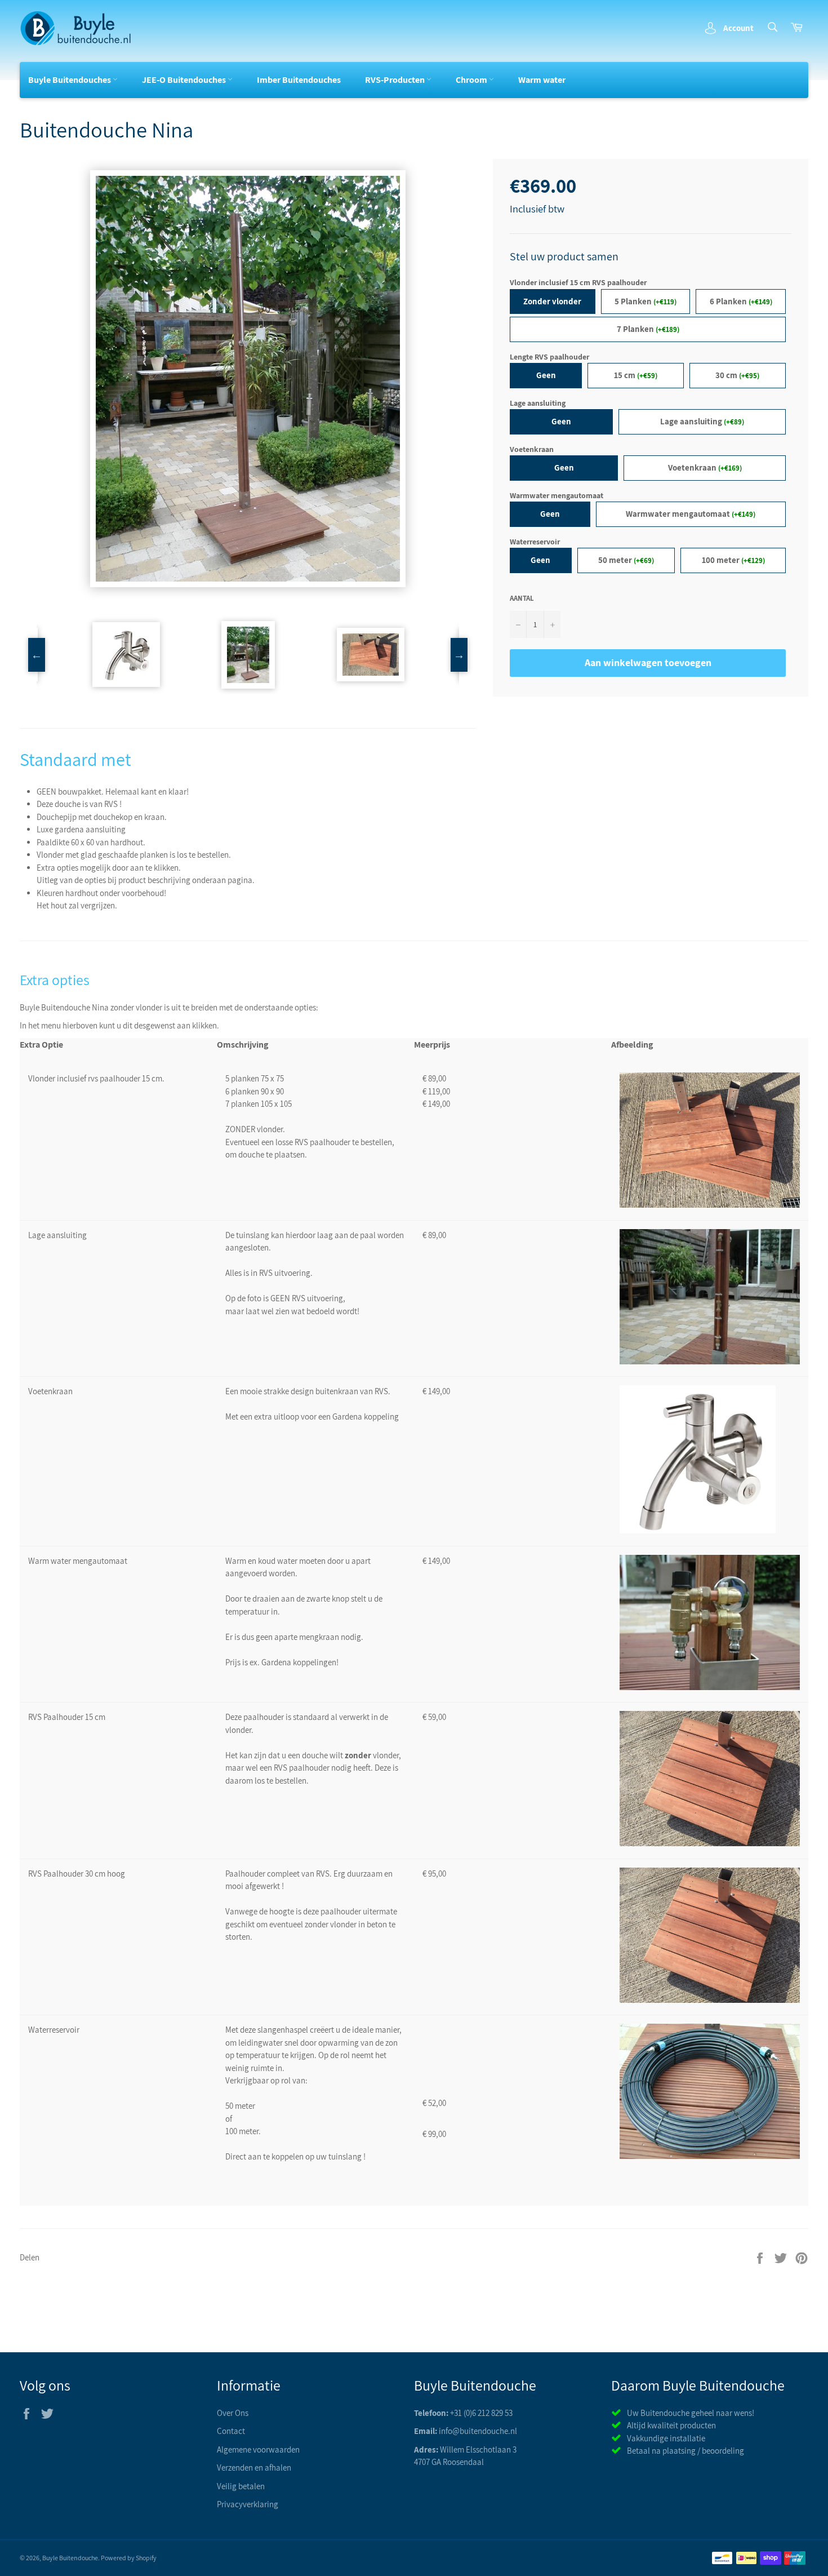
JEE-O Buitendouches (185, 80)
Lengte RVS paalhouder (549, 357)
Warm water (542, 80)
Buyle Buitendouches (70, 80)
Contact (231, 2431)
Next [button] (459, 655)
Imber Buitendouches (299, 80)
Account (738, 28)
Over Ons (233, 2413)
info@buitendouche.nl (478, 2431)
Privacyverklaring (248, 2504)
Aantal (522, 598)
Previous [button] (37, 655)
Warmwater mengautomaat (557, 495)
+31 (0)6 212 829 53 (481, 2413)
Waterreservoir (535, 542)
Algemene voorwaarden (258, 2449)
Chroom (472, 80)
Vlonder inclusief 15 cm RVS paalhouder (578, 282)
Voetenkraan (532, 449)
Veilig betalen (241, 2486)
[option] (248, 379)
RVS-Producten (396, 80)
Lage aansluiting (538, 403)
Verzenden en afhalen (254, 2468)
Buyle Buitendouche (70, 2558)
